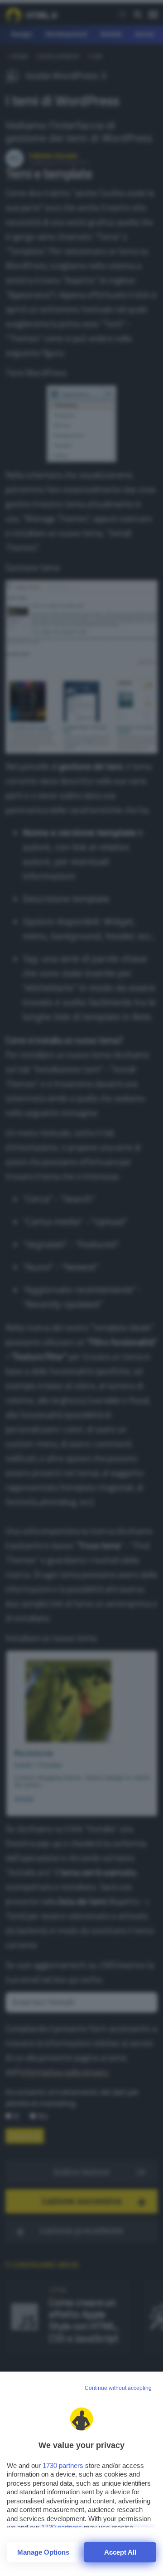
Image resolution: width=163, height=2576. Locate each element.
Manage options (43, 2552)
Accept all (120, 2552)
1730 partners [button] (63, 2465)
